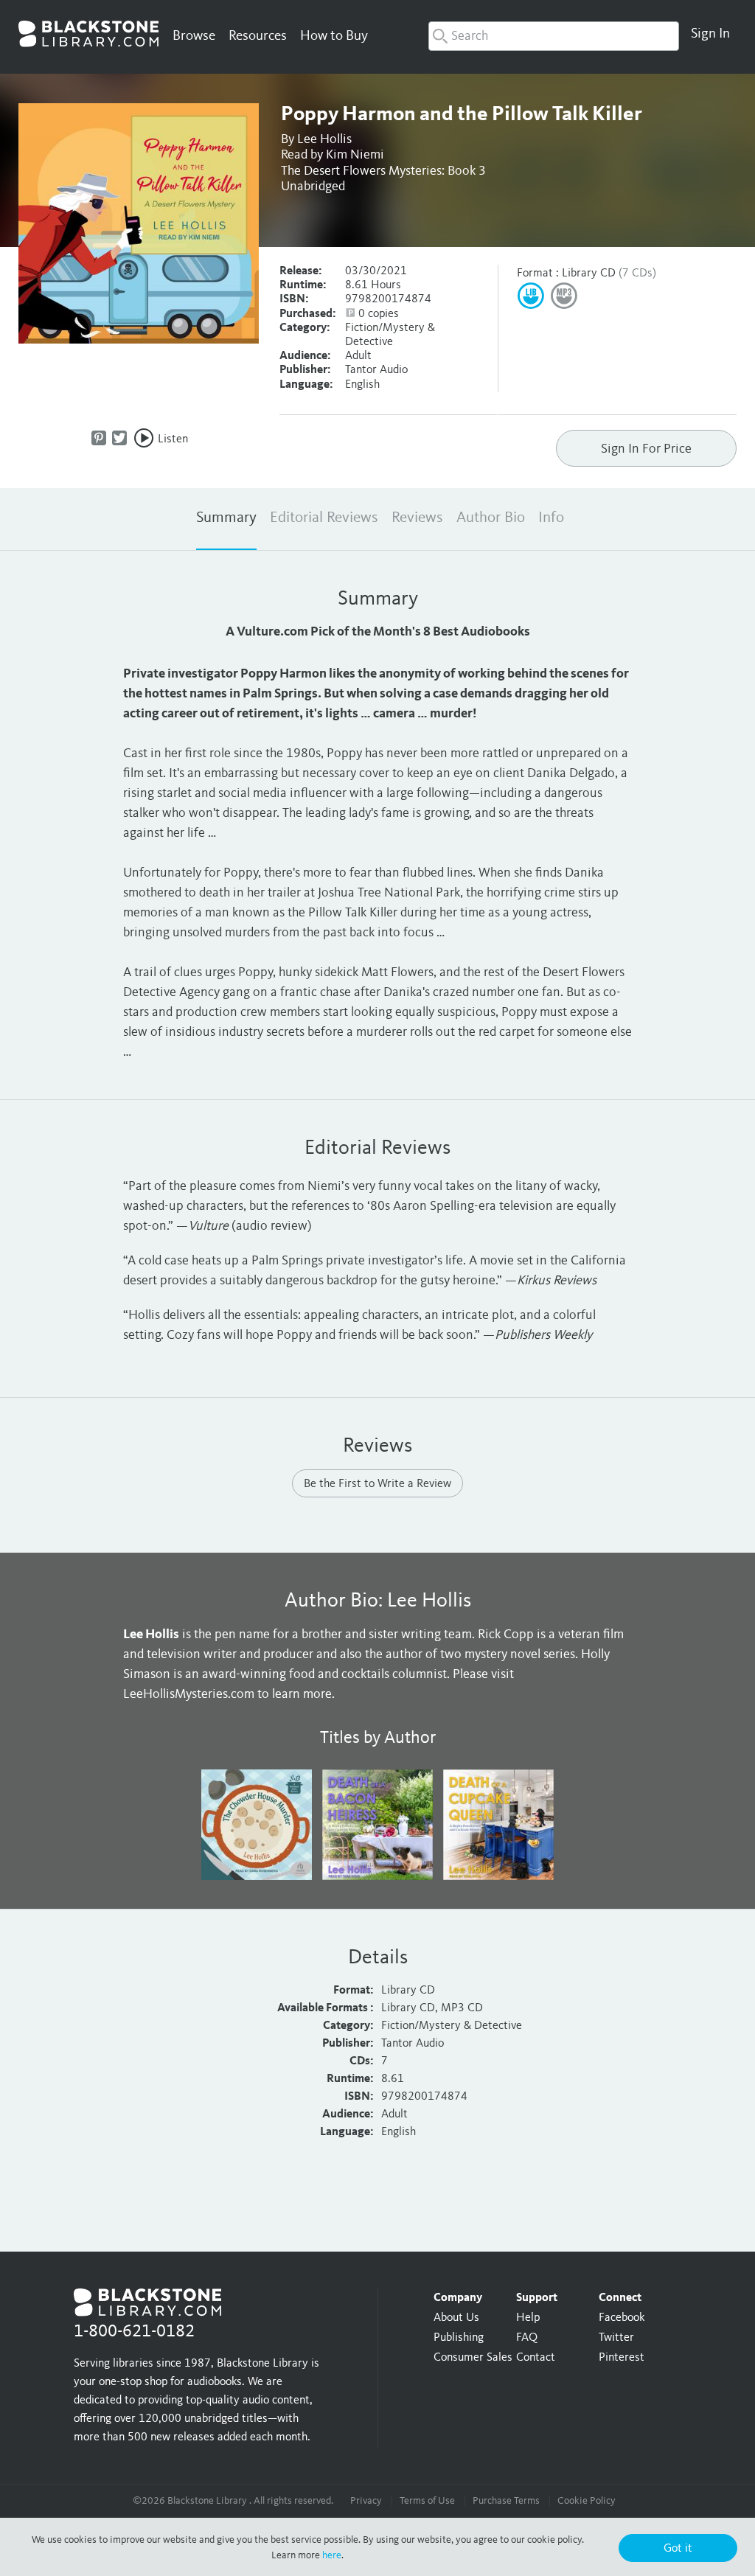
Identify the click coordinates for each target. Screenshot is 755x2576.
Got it (678, 2549)
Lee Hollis (324, 139)
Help (528, 2318)
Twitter (616, 2338)
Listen (173, 439)
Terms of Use (427, 2501)
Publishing (459, 2338)
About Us (456, 2318)
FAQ (527, 2338)
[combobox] (554, 36)
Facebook (622, 2318)
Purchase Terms (506, 2501)
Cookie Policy (587, 2501)
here (332, 2555)
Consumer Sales (473, 2358)
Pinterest (622, 2358)
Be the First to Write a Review (377, 1484)
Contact (536, 2358)
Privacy (366, 2501)
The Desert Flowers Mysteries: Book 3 (383, 171)
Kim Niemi (355, 155)
